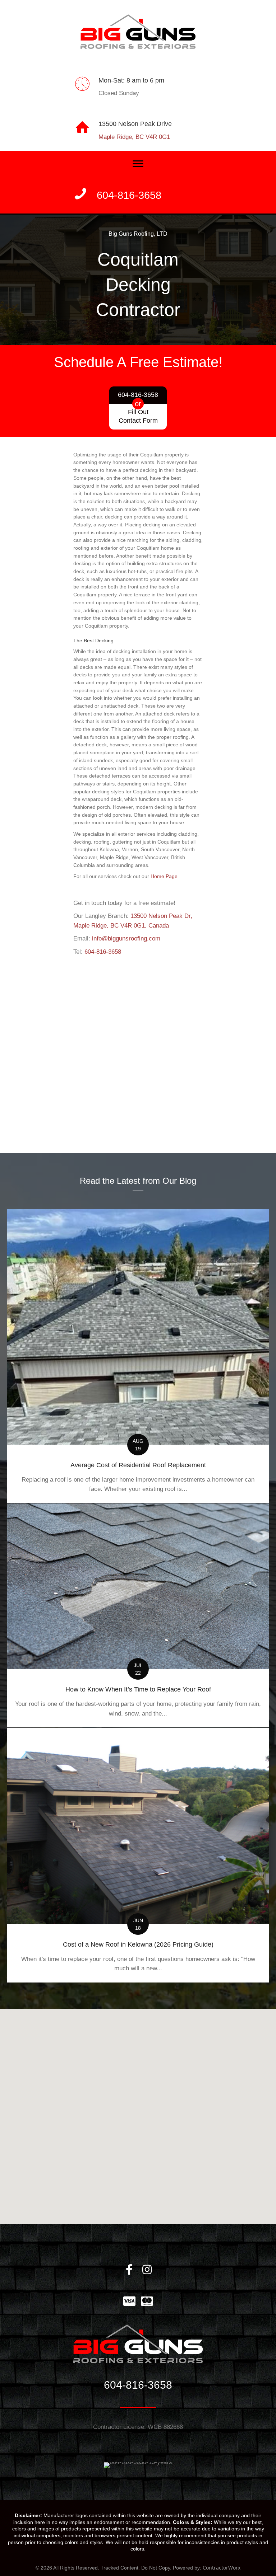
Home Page (164, 876)
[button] (129, 2270)
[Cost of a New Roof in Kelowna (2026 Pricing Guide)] (138, 1855)
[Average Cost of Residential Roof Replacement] (138, 1356)
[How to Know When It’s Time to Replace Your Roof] (138, 1615)
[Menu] (138, 164)
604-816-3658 (103, 952)
